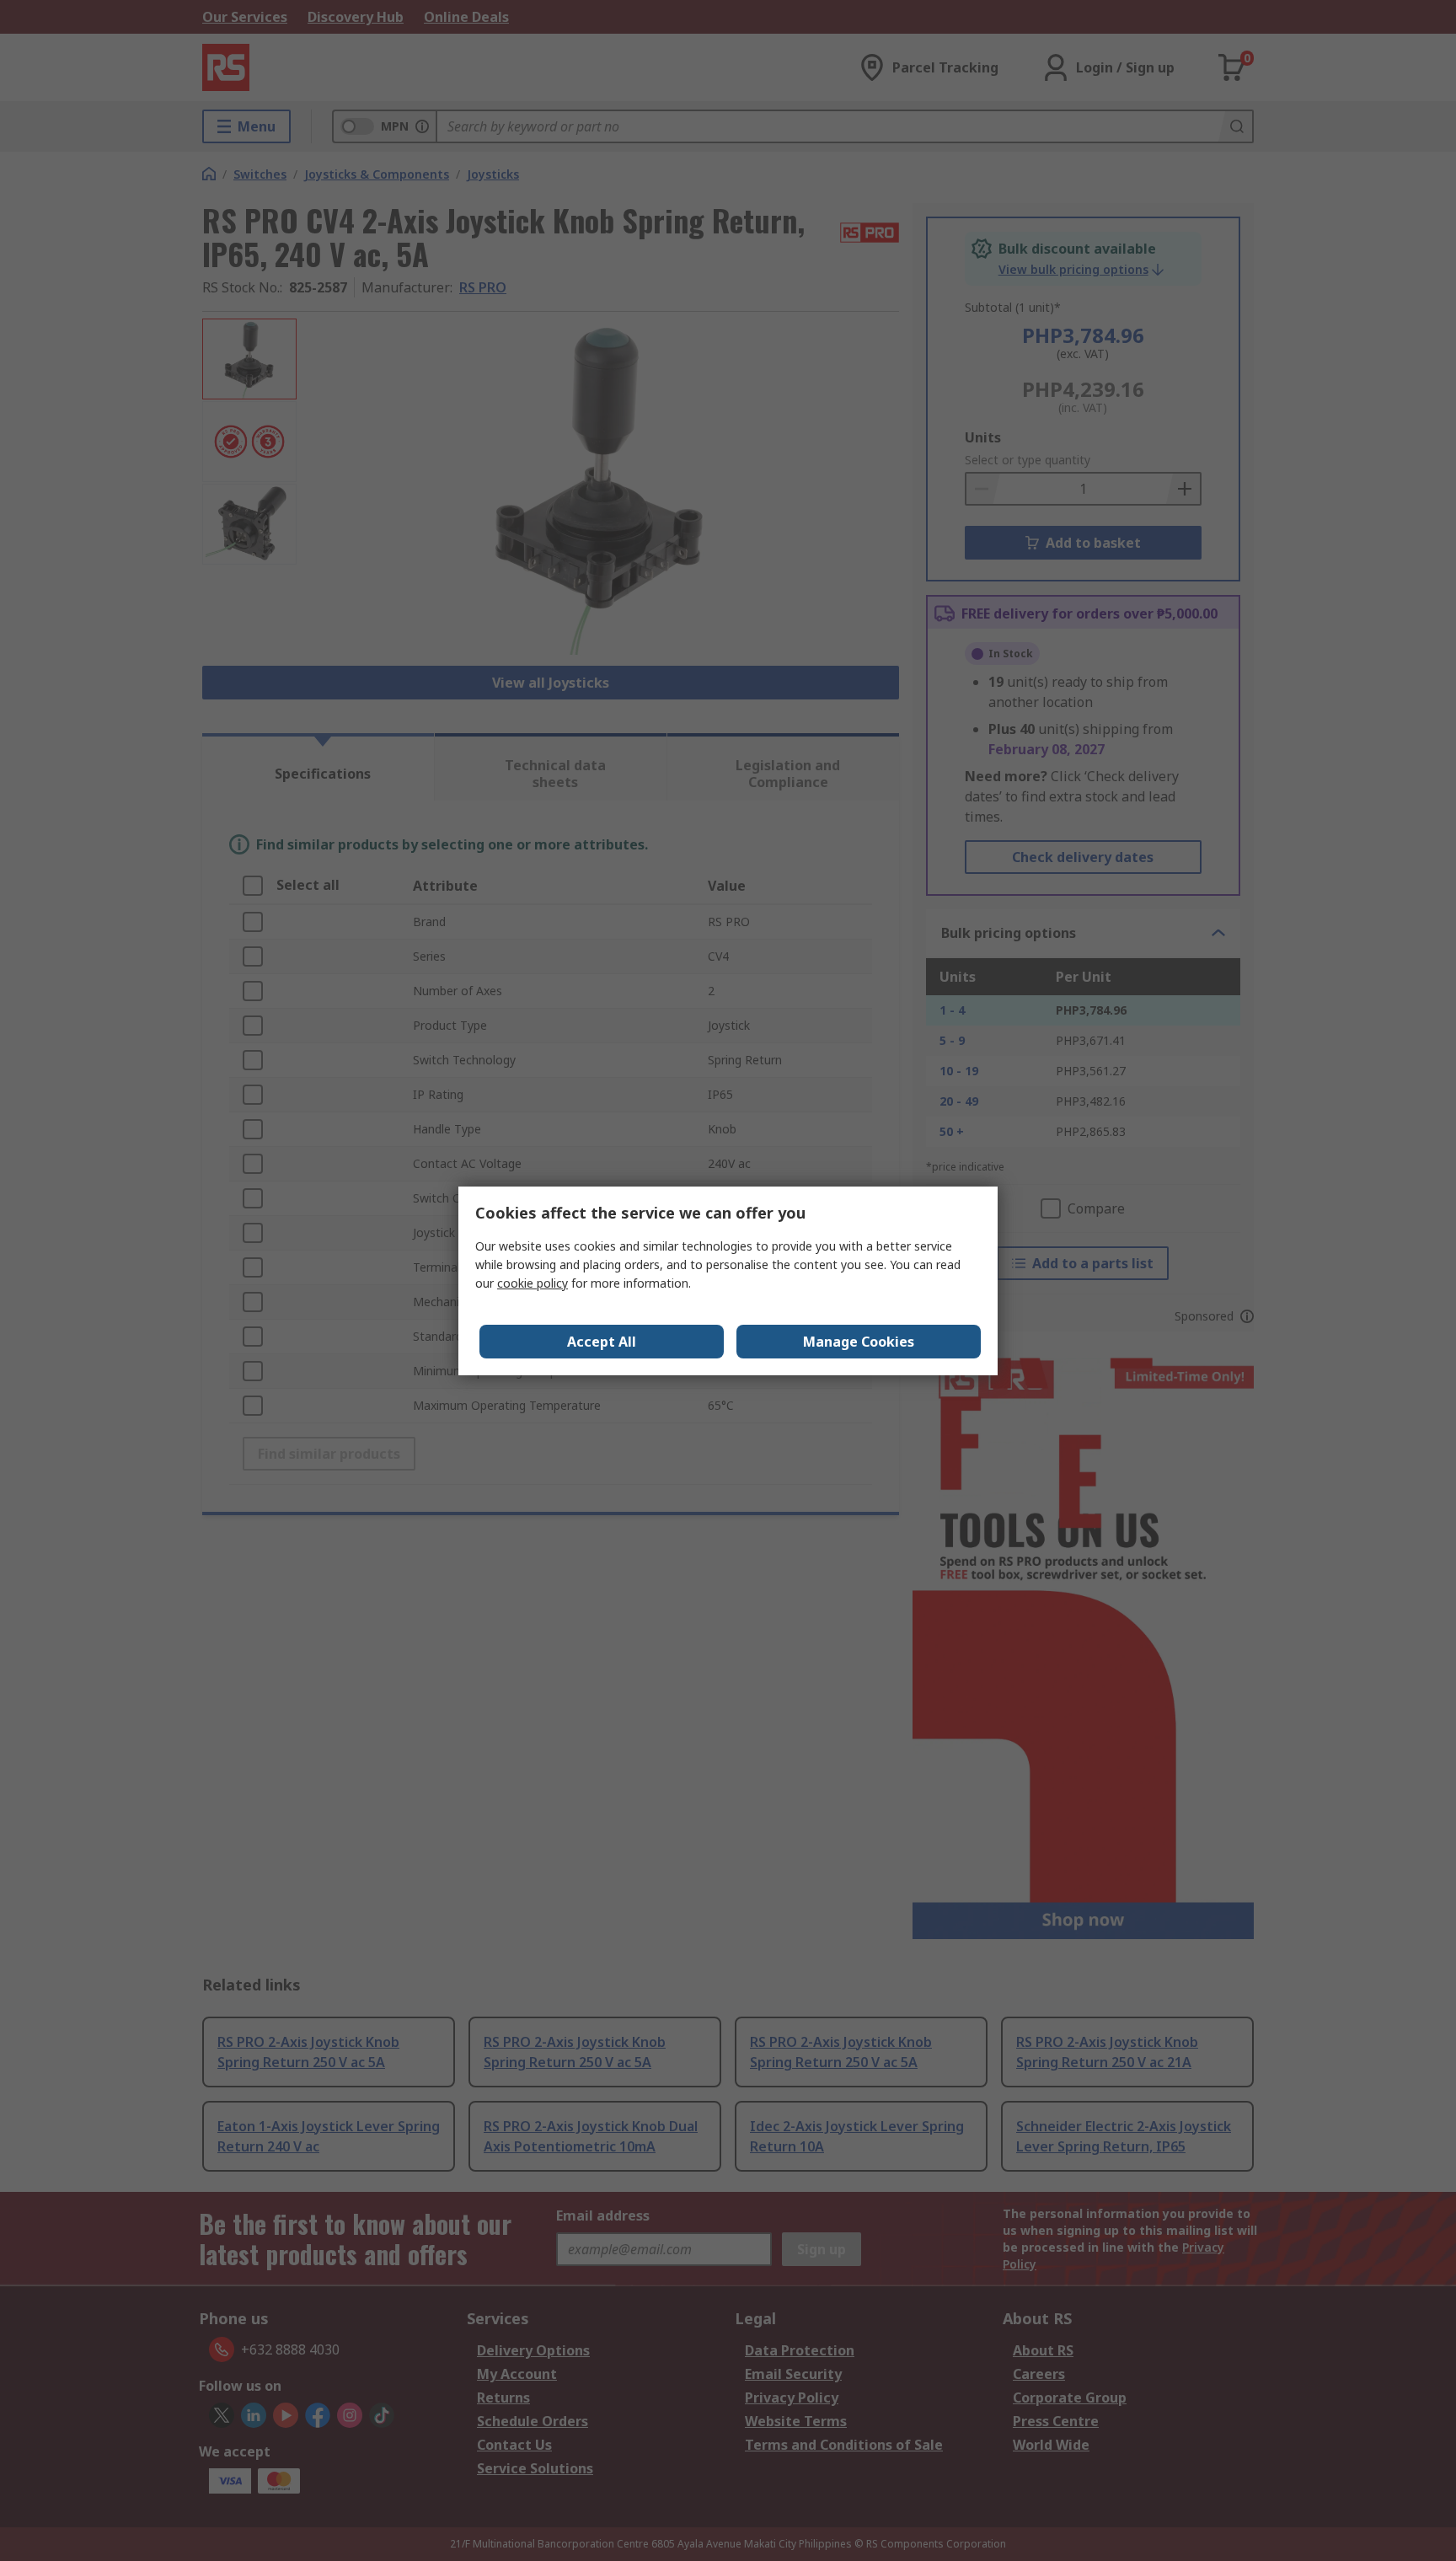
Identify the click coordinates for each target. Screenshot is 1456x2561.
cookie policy (533, 1283)
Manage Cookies (859, 1342)
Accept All (602, 1342)
